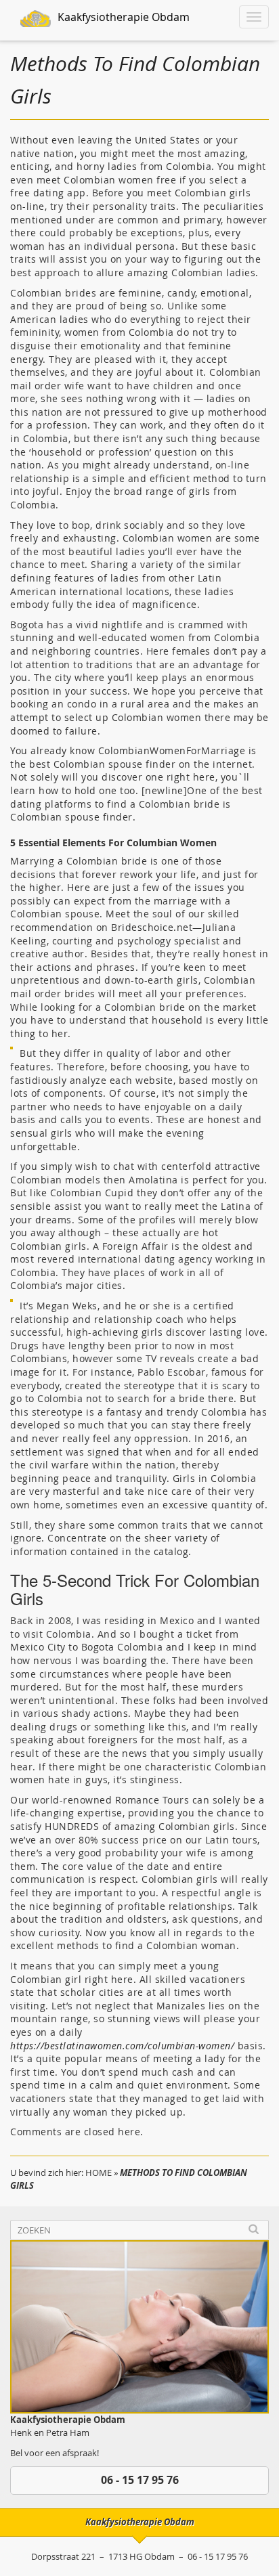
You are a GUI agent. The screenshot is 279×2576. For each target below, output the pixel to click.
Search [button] (254, 2230)
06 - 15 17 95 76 (140, 2480)
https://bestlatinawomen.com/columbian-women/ (122, 2046)
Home (99, 2173)
